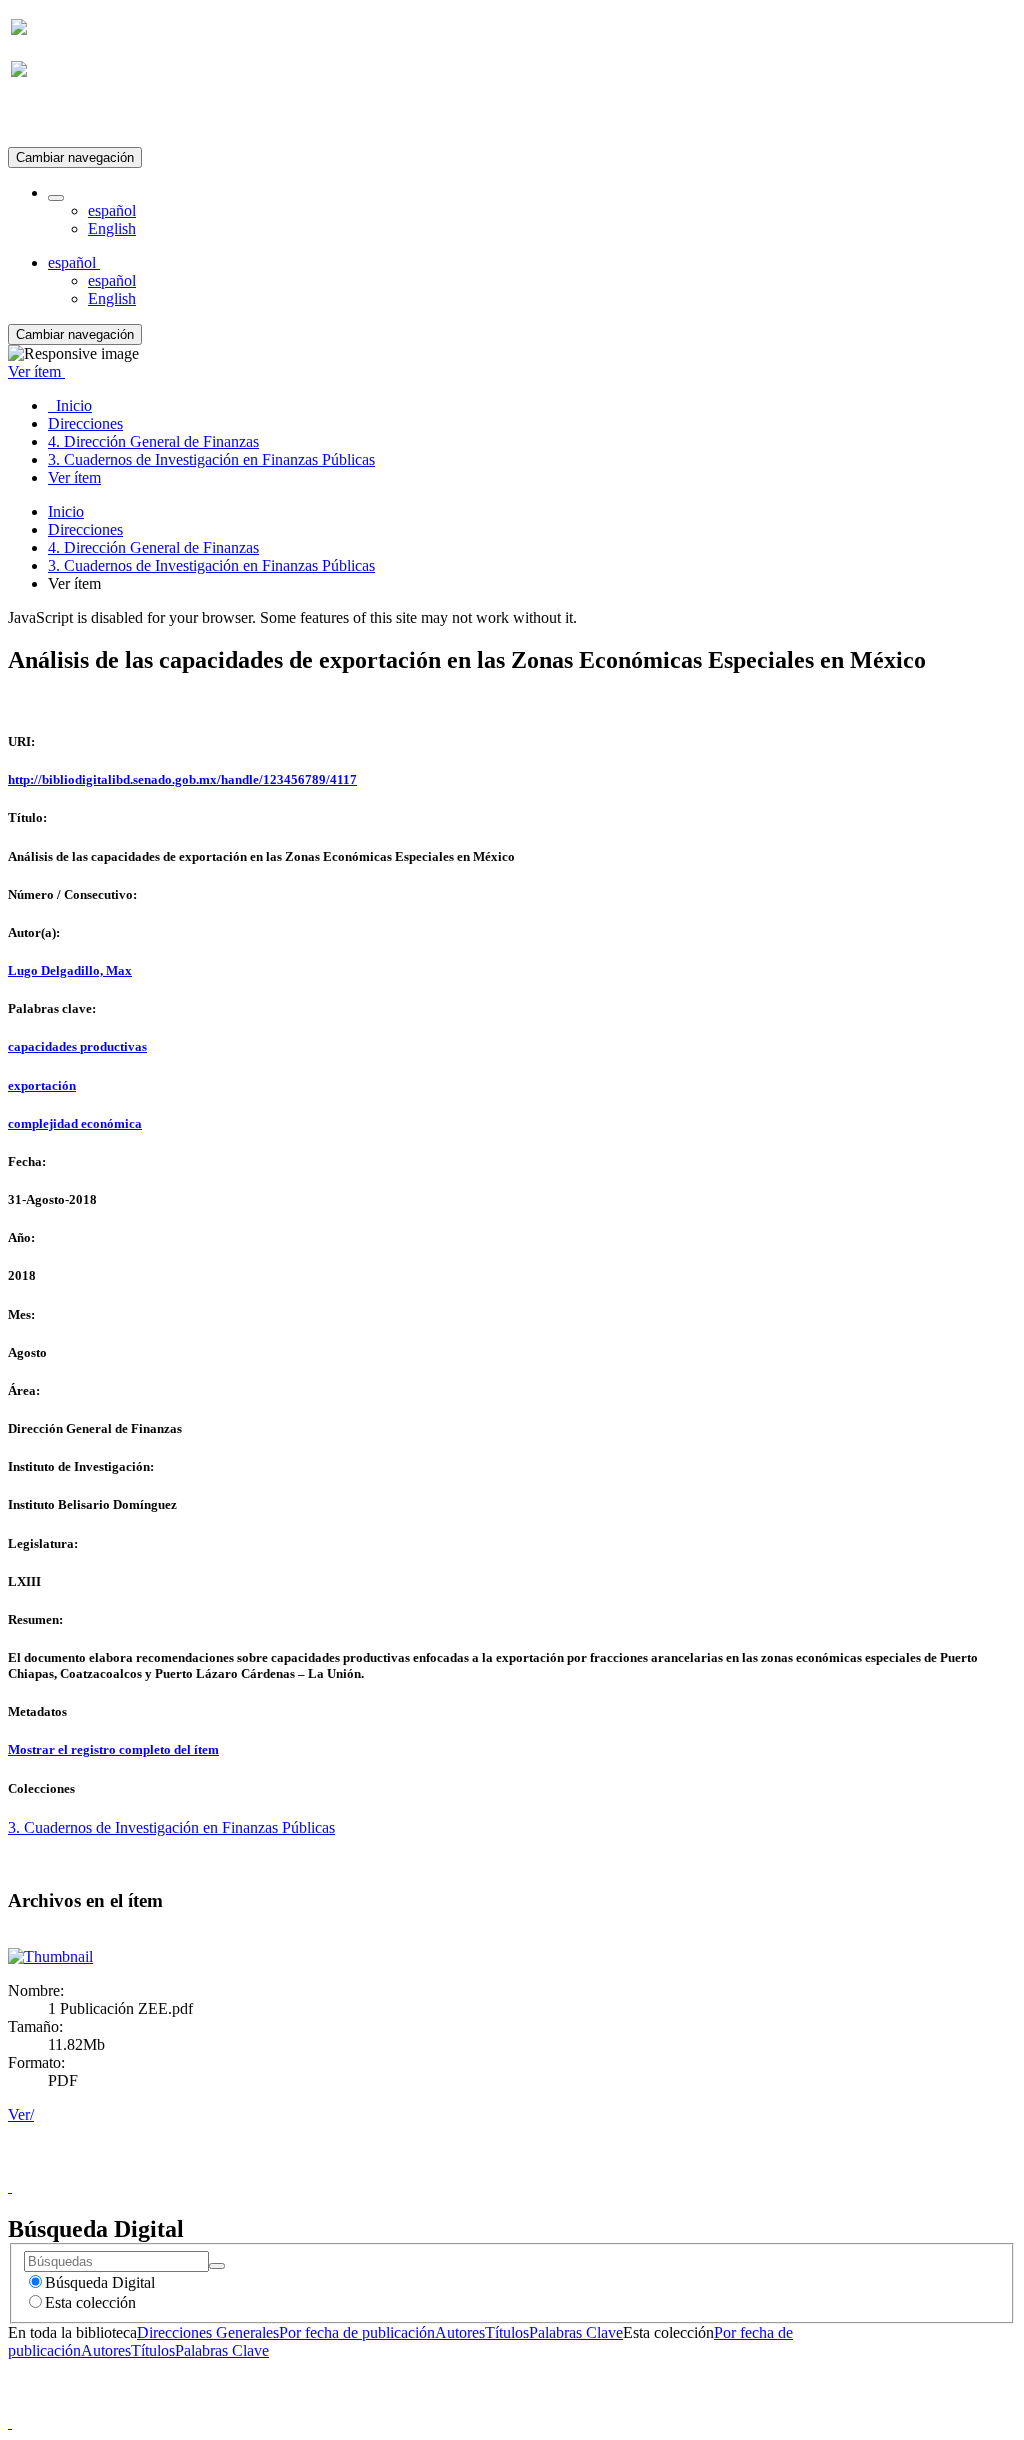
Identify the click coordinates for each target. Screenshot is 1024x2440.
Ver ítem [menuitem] (74, 477)
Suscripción (48, 118)
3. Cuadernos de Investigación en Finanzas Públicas (211, 565)
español (112, 210)
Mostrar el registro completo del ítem (113, 1749)
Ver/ (21, 2114)
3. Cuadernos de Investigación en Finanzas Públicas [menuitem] (211, 459)
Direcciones (85, 529)
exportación (42, 1085)
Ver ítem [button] (36, 371)
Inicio (66, 511)
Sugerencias (546, 2168)
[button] (56, 198)
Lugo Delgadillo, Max (70, 970)
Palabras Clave (576, 2332)
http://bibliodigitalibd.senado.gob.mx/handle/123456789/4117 (182, 779)
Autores (460, 2332)
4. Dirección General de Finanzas (153, 547)
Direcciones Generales (208, 2332)
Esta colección (90, 2302)
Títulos (507, 2332)
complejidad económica (75, 1123)
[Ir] (217, 2266)
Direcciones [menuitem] (85, 423)
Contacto (468, 2168)
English (112, 228)
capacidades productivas (77, 1046)
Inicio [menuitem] (70, 405)
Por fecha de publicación (357, 2332)
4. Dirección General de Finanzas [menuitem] (153, 441)
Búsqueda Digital (100, 2282)
